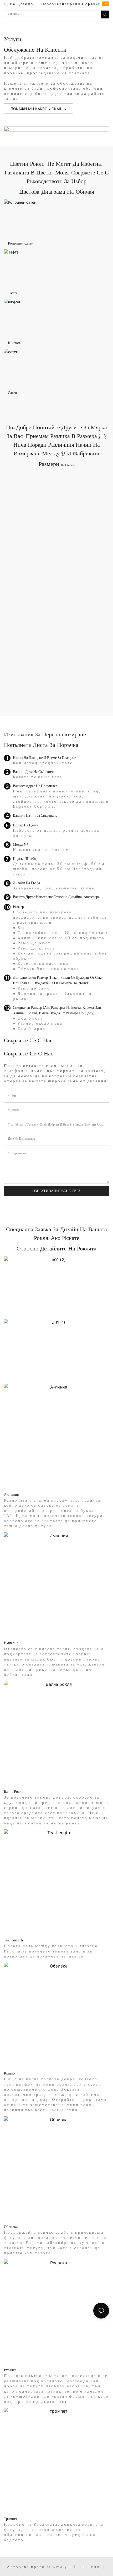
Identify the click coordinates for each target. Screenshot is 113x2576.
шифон (14, 343)
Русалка (10, 2370)
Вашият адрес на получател (35, 786)
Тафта (13, 293)
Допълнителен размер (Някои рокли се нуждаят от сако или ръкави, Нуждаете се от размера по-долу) (58, 980)
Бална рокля (14, 1791)
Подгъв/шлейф (25, 858)
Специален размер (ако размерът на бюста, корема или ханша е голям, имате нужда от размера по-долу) (57, 1010)
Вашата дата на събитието (34, 771)
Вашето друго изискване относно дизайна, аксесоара (56, 897)
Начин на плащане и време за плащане (44, 758)
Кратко (9, 2073)
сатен (12, 393)
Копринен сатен (21, 243)
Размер (18, 907)
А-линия (11, 1494)
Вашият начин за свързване (35, 815)
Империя (11, 1643)
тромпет (11, 2518)
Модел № (20, 844)
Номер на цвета (25, 825)
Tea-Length (14, 1940)
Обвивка (11, 2226)
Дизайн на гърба (26, 883)
